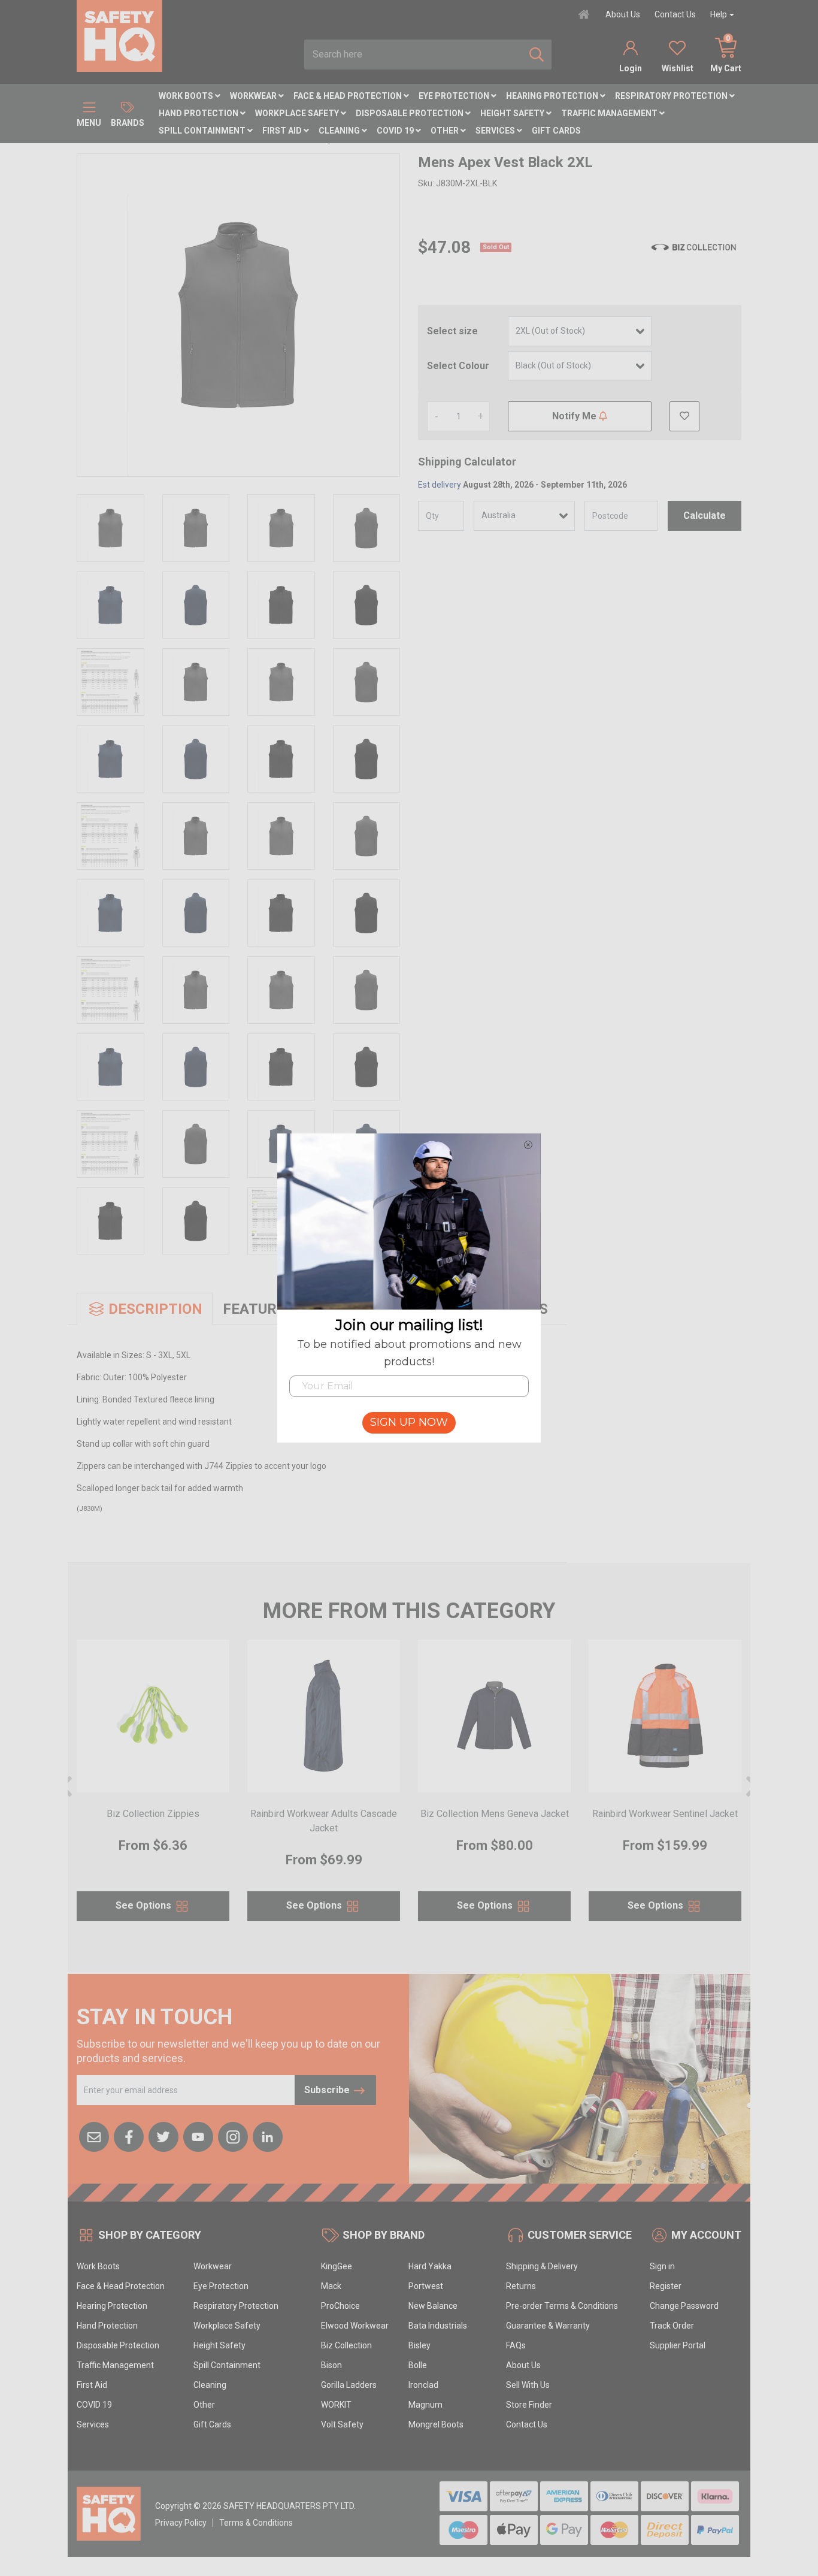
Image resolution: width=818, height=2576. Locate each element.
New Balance (433, 2306)
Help (719, 14)
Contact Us (675, 14)
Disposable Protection (410, 113)
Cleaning (340, 131)
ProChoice (340, 2306)
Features (258, 1309)
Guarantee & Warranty (548, 2326)
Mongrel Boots (436, 2424)
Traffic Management (610, 113)
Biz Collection (346, 2345)
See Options (145, 1905)
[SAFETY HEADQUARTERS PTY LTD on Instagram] (233, 2136)
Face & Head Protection (349, 96)
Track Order (672, 2326)
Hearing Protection (553, 96)
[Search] (537, 55)
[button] (684, 416)
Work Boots (187, 96)
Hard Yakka (430, 2266)
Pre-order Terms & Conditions (562, 2306)
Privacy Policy (181, 2523)
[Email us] (94, 2136)
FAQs (516, 2345)
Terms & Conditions (256, 2523)
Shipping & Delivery (542, 2266)
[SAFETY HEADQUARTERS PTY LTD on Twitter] (163, 2136)
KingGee (337, 2266)
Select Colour (458, 366)
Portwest (426, 2286)
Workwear (254, 96)
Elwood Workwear (355, 2326)
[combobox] (413, 55)
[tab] (145, 1309)
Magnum (425, 2405)
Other (446, 131)
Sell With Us (528, 2385)
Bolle (418, 2365)
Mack (331, 2286)
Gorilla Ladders (349, 2385)
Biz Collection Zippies (153, 1814)
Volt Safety (342, 2424)
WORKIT (336, 2405)
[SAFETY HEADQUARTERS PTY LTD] (119, 35)
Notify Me (575, 416)
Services (496, 131)
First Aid (283, 131)
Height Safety (513, 113)
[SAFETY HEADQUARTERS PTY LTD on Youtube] (198, 2136)
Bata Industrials (438, 2326)
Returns (521, 2286)
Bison (331, 2365)
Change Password (684, 2306)
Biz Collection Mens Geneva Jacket (495, 1814)
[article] (153, 1788)
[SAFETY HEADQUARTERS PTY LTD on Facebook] (129, 2136)
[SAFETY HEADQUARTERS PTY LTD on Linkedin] (268, 2136)
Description (155, 1309)
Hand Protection (199, 113)
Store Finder (529, 2405)
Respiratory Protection (672, 96)
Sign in (662, 2266)
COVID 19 (396, 131)
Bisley (419, 2345)
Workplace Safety (298, 113)
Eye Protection (455, 96)
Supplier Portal (678, 2345)
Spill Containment (203, 131)
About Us (623, 14)
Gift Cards (556, 131)
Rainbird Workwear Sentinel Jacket (665, 1814)
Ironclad (423, 2385)
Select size (452, 331)
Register (666, 2286)
